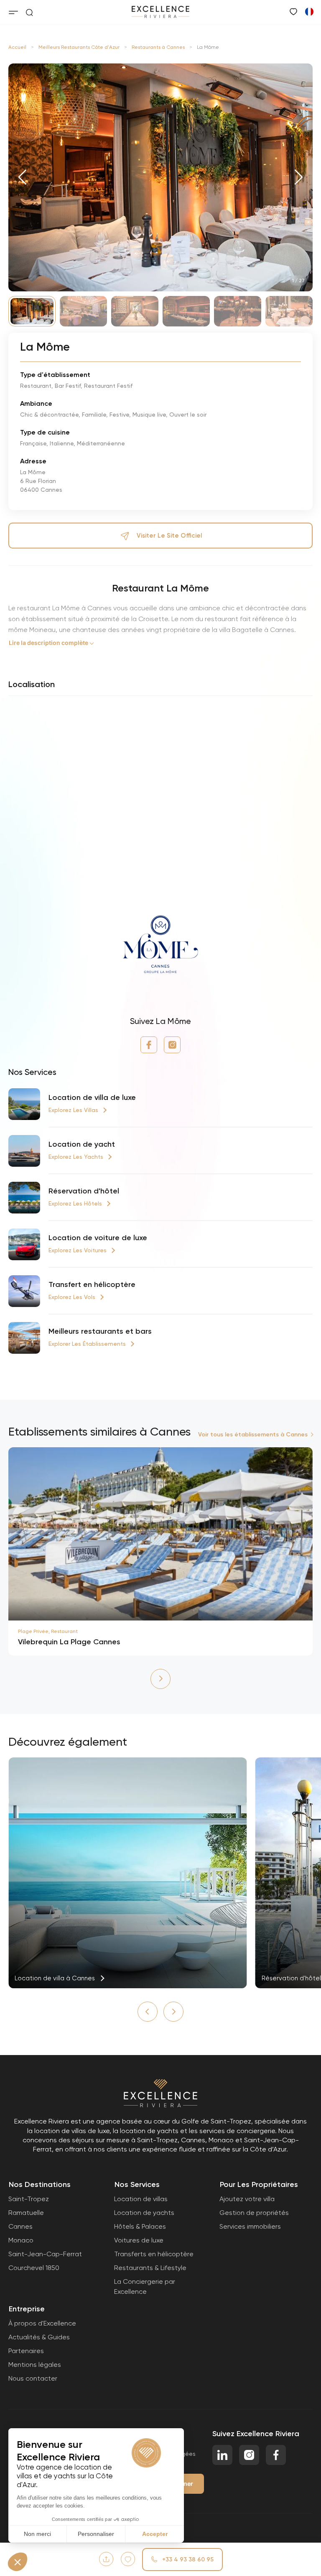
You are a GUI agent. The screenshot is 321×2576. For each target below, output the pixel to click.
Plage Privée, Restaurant (48, 1631)
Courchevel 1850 (34, 2268)
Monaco (21, 2240)
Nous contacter (33, 2378)
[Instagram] (172, 1045)
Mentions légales (35, 2365)
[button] (22, 177)
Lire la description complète (48, 643)
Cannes (20, 2226)
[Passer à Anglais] (309, 11)
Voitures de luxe (139, 2240)
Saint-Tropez (29, 2199)
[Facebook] (149, 1045)
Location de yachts (144, 2213)
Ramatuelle (26, 2213)
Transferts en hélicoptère (154, 2254)
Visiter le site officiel (169, 536)
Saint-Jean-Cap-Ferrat (45, 2254)
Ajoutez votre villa (247, 2199)
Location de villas (141, 2199)
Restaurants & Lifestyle (150, 2268)
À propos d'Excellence (42, 2323)
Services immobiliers (250, 2226)
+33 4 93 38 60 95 (188, 2560)
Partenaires (26, 2351)
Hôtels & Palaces (140, 2226)
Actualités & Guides (39, 2337)
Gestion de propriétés (254, 2213)
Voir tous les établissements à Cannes (253, 1435)
